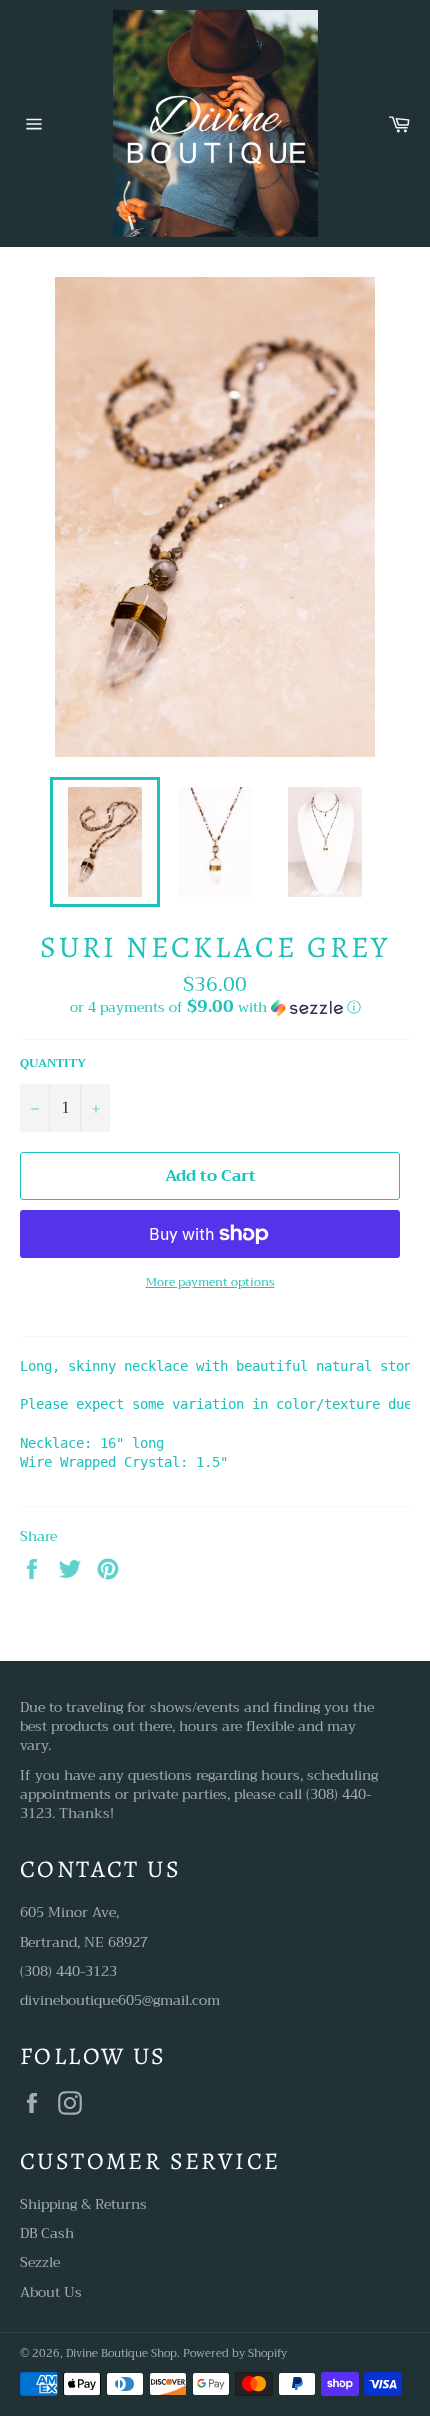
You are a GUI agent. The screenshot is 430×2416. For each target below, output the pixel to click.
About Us (51, 2292)
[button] (215, 1007)
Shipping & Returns (83, 2204)
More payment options (210, 1282)
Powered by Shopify (235, 2353)
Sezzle (40, 2262)
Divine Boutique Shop (121, 2353)
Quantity (53, 1063)
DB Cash (47, 2233)
